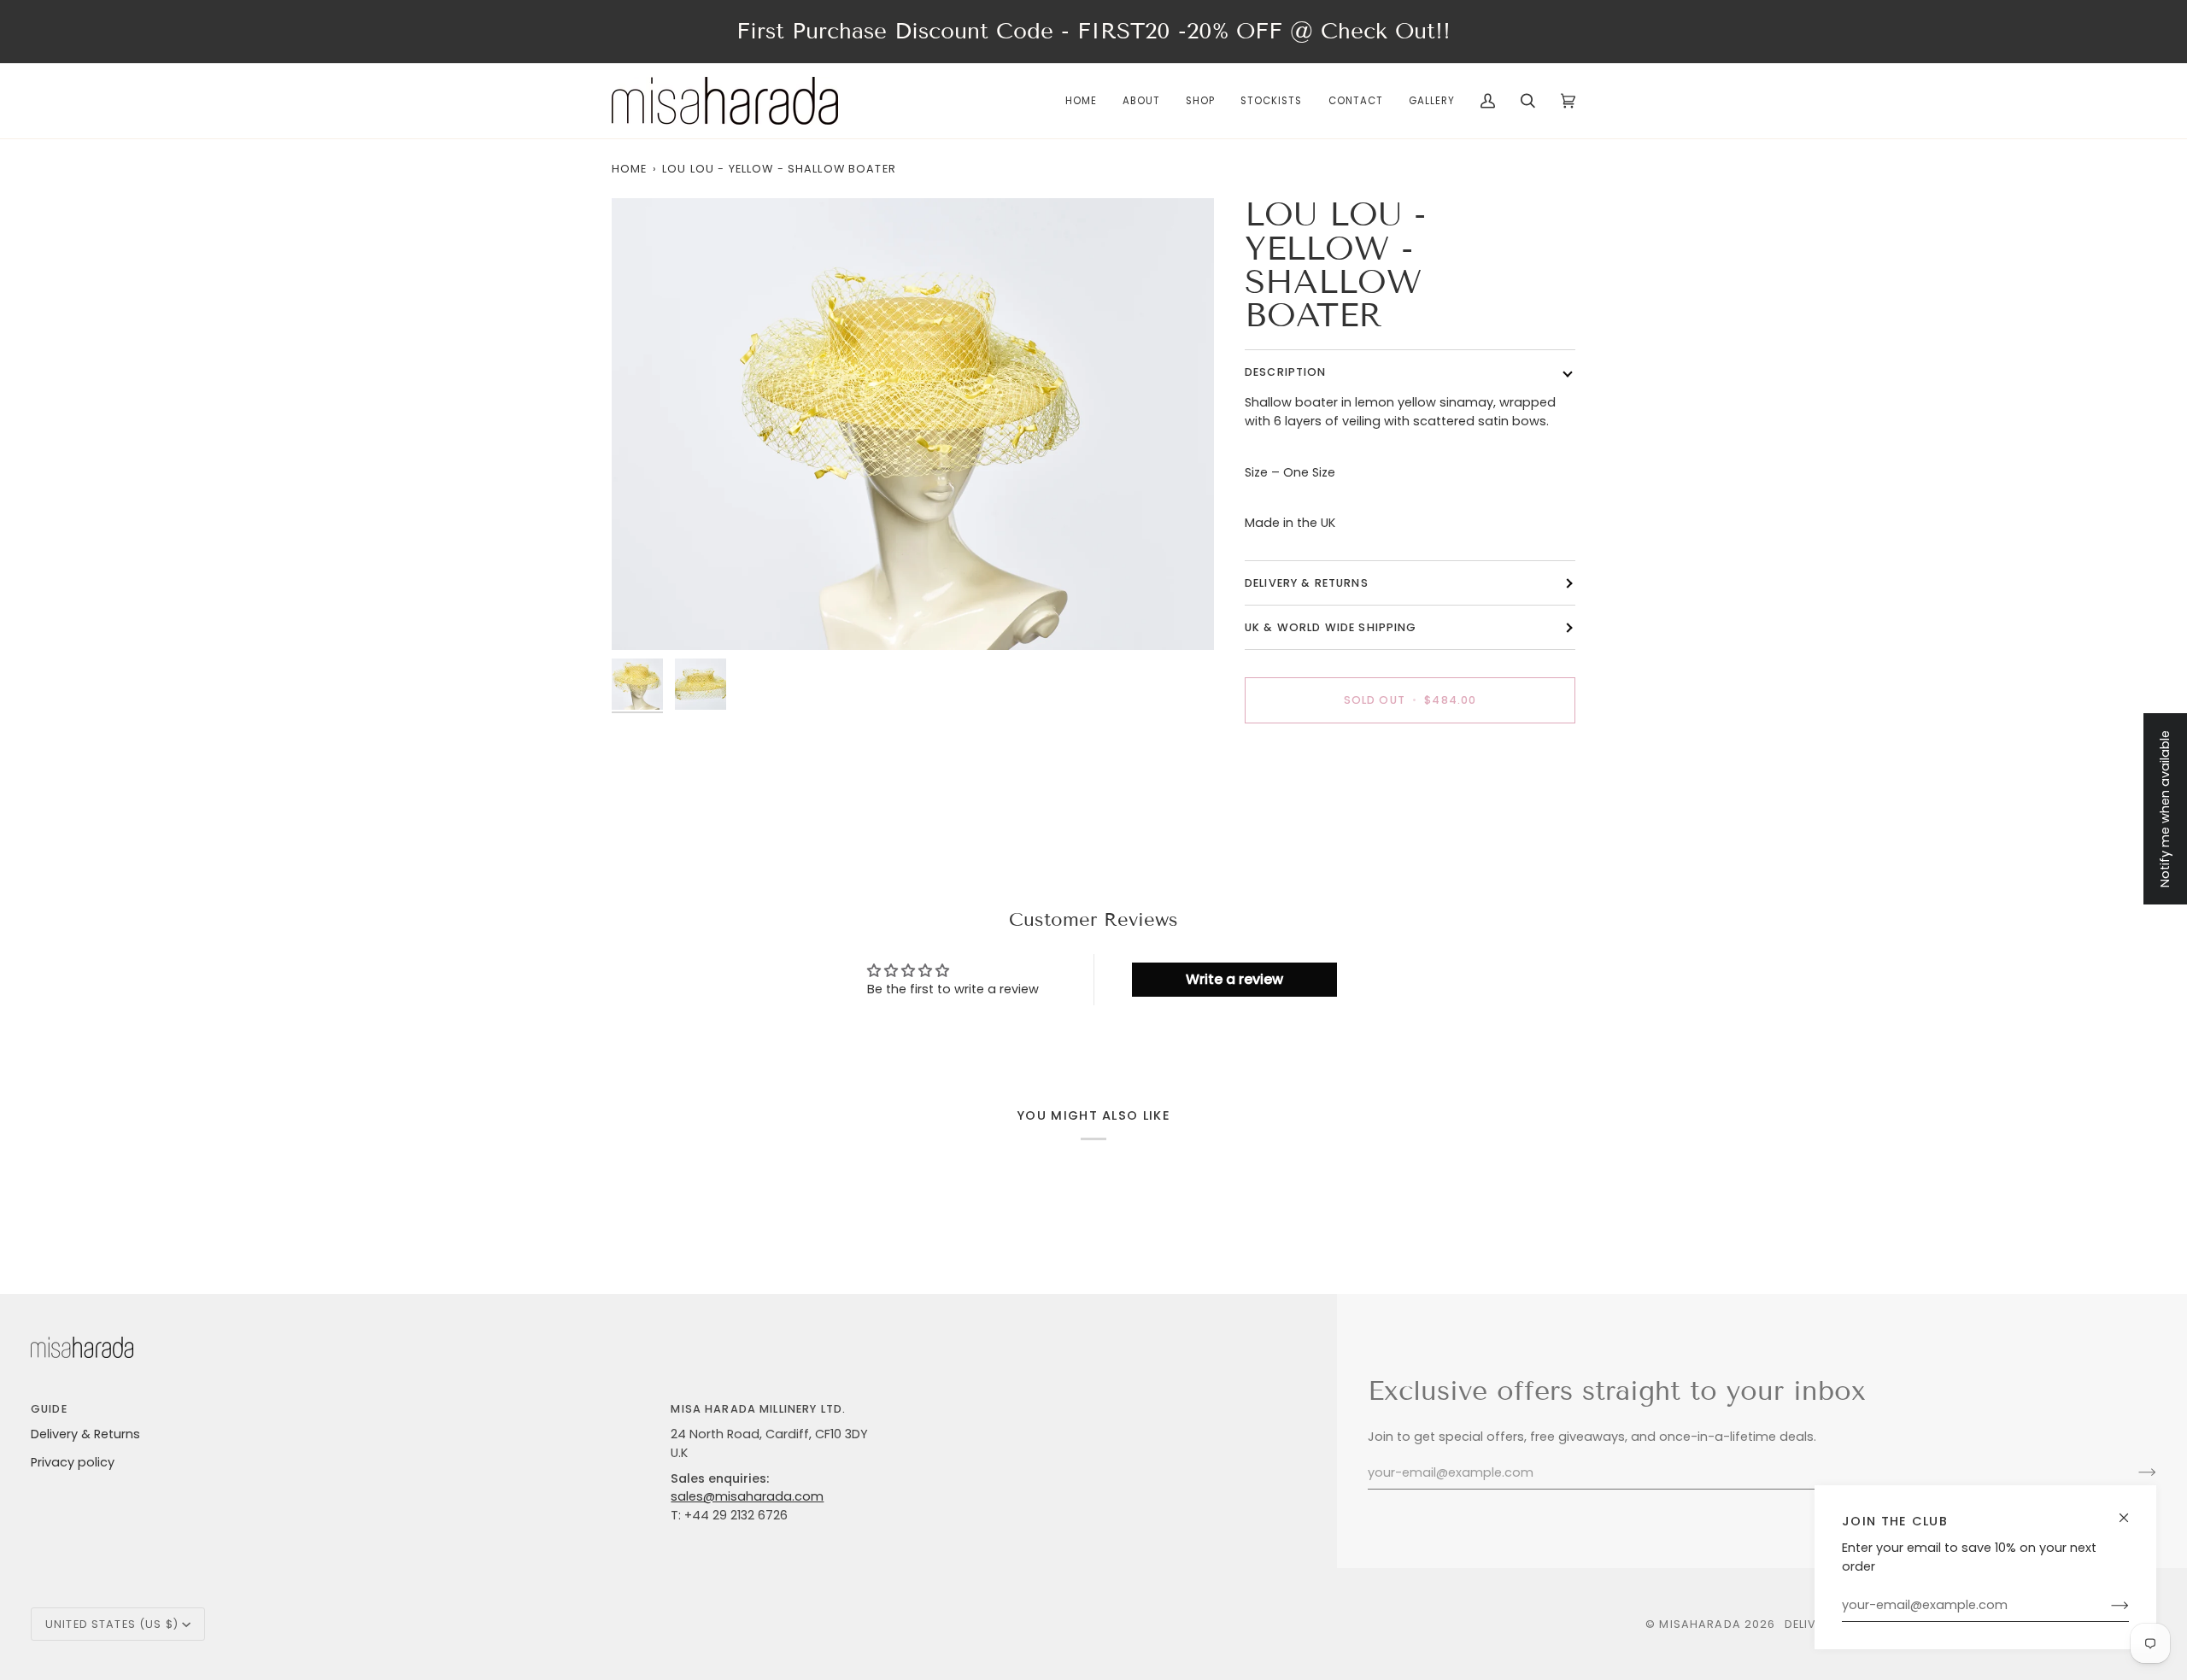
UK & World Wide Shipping (1331, 627)
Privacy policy (73, 1462)
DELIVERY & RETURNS (1307, 583)
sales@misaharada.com (747, 1496)
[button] (1200, 101)
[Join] (2106, 1606)
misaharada (1700, 1624)
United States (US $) (112, 1624)
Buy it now (1410, 759)
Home (630, 169)
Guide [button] (49, 1409)
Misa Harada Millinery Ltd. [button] (758, 1409)
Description (1286, 372)
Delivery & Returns (85, 1434)
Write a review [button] (1234, 979)
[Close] (2131, 1510)
